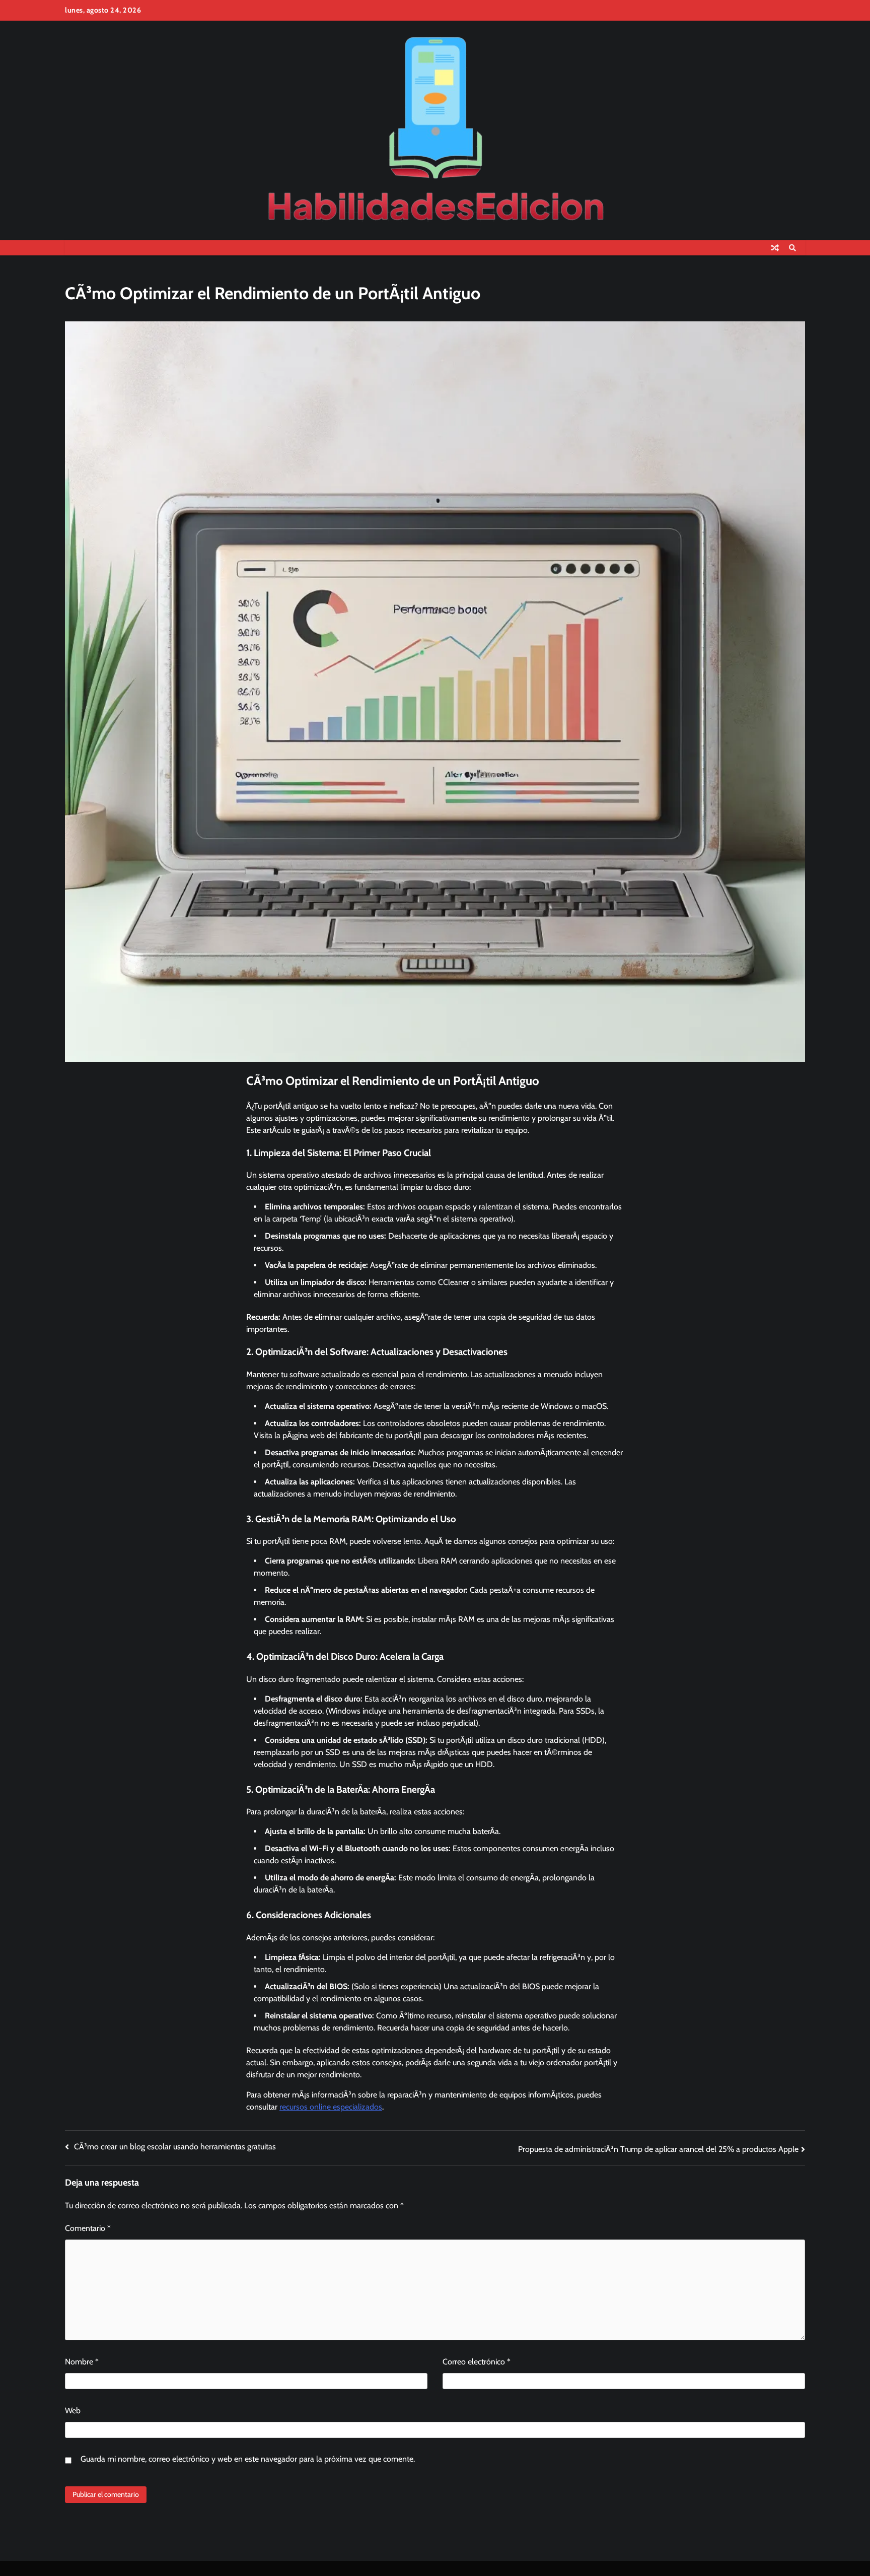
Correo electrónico (477, 2362)
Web (73, 2411)
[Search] (792, 248)
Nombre (82, 2362)
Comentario (88, 2228)
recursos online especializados (331, 2107)
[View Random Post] (775, 248)
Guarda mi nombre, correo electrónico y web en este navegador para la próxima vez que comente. (248, 2459)
